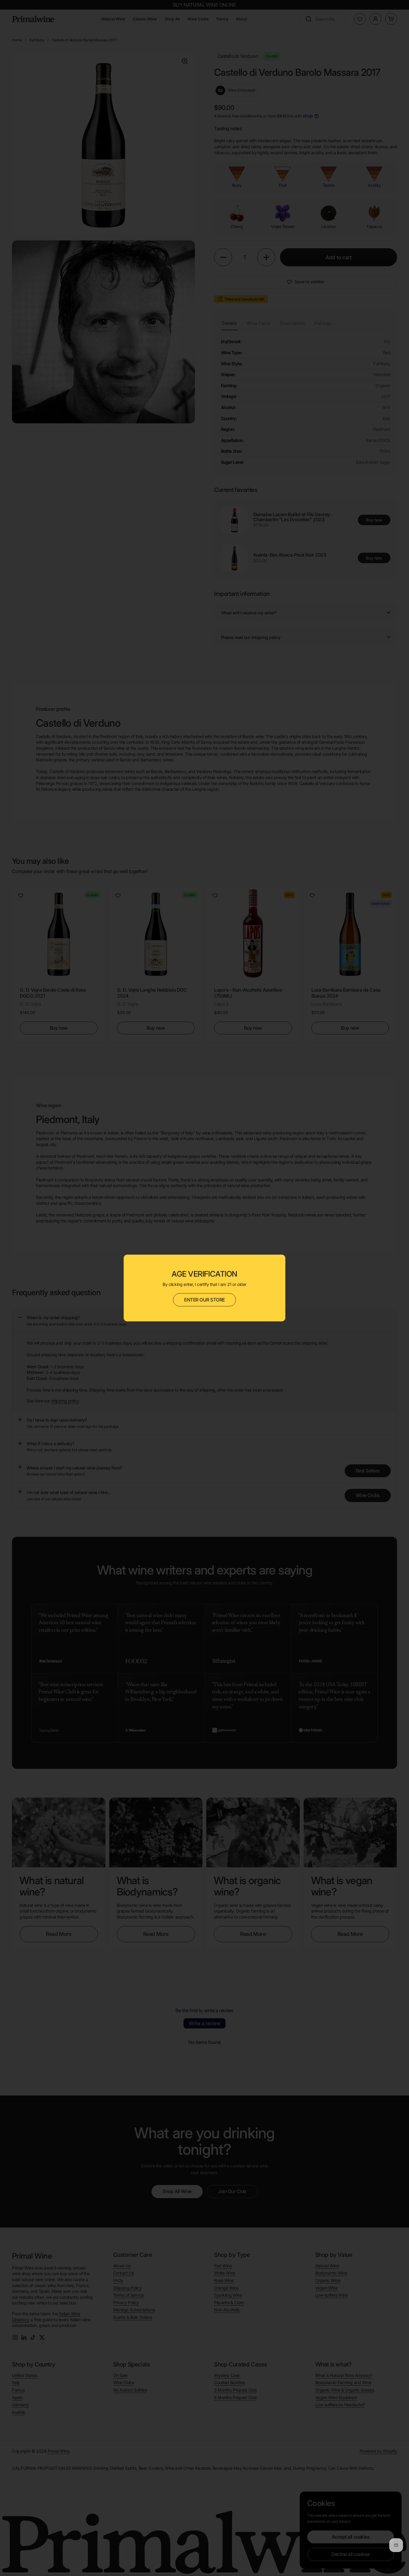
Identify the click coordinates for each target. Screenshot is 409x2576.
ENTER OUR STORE (205, 1300)
